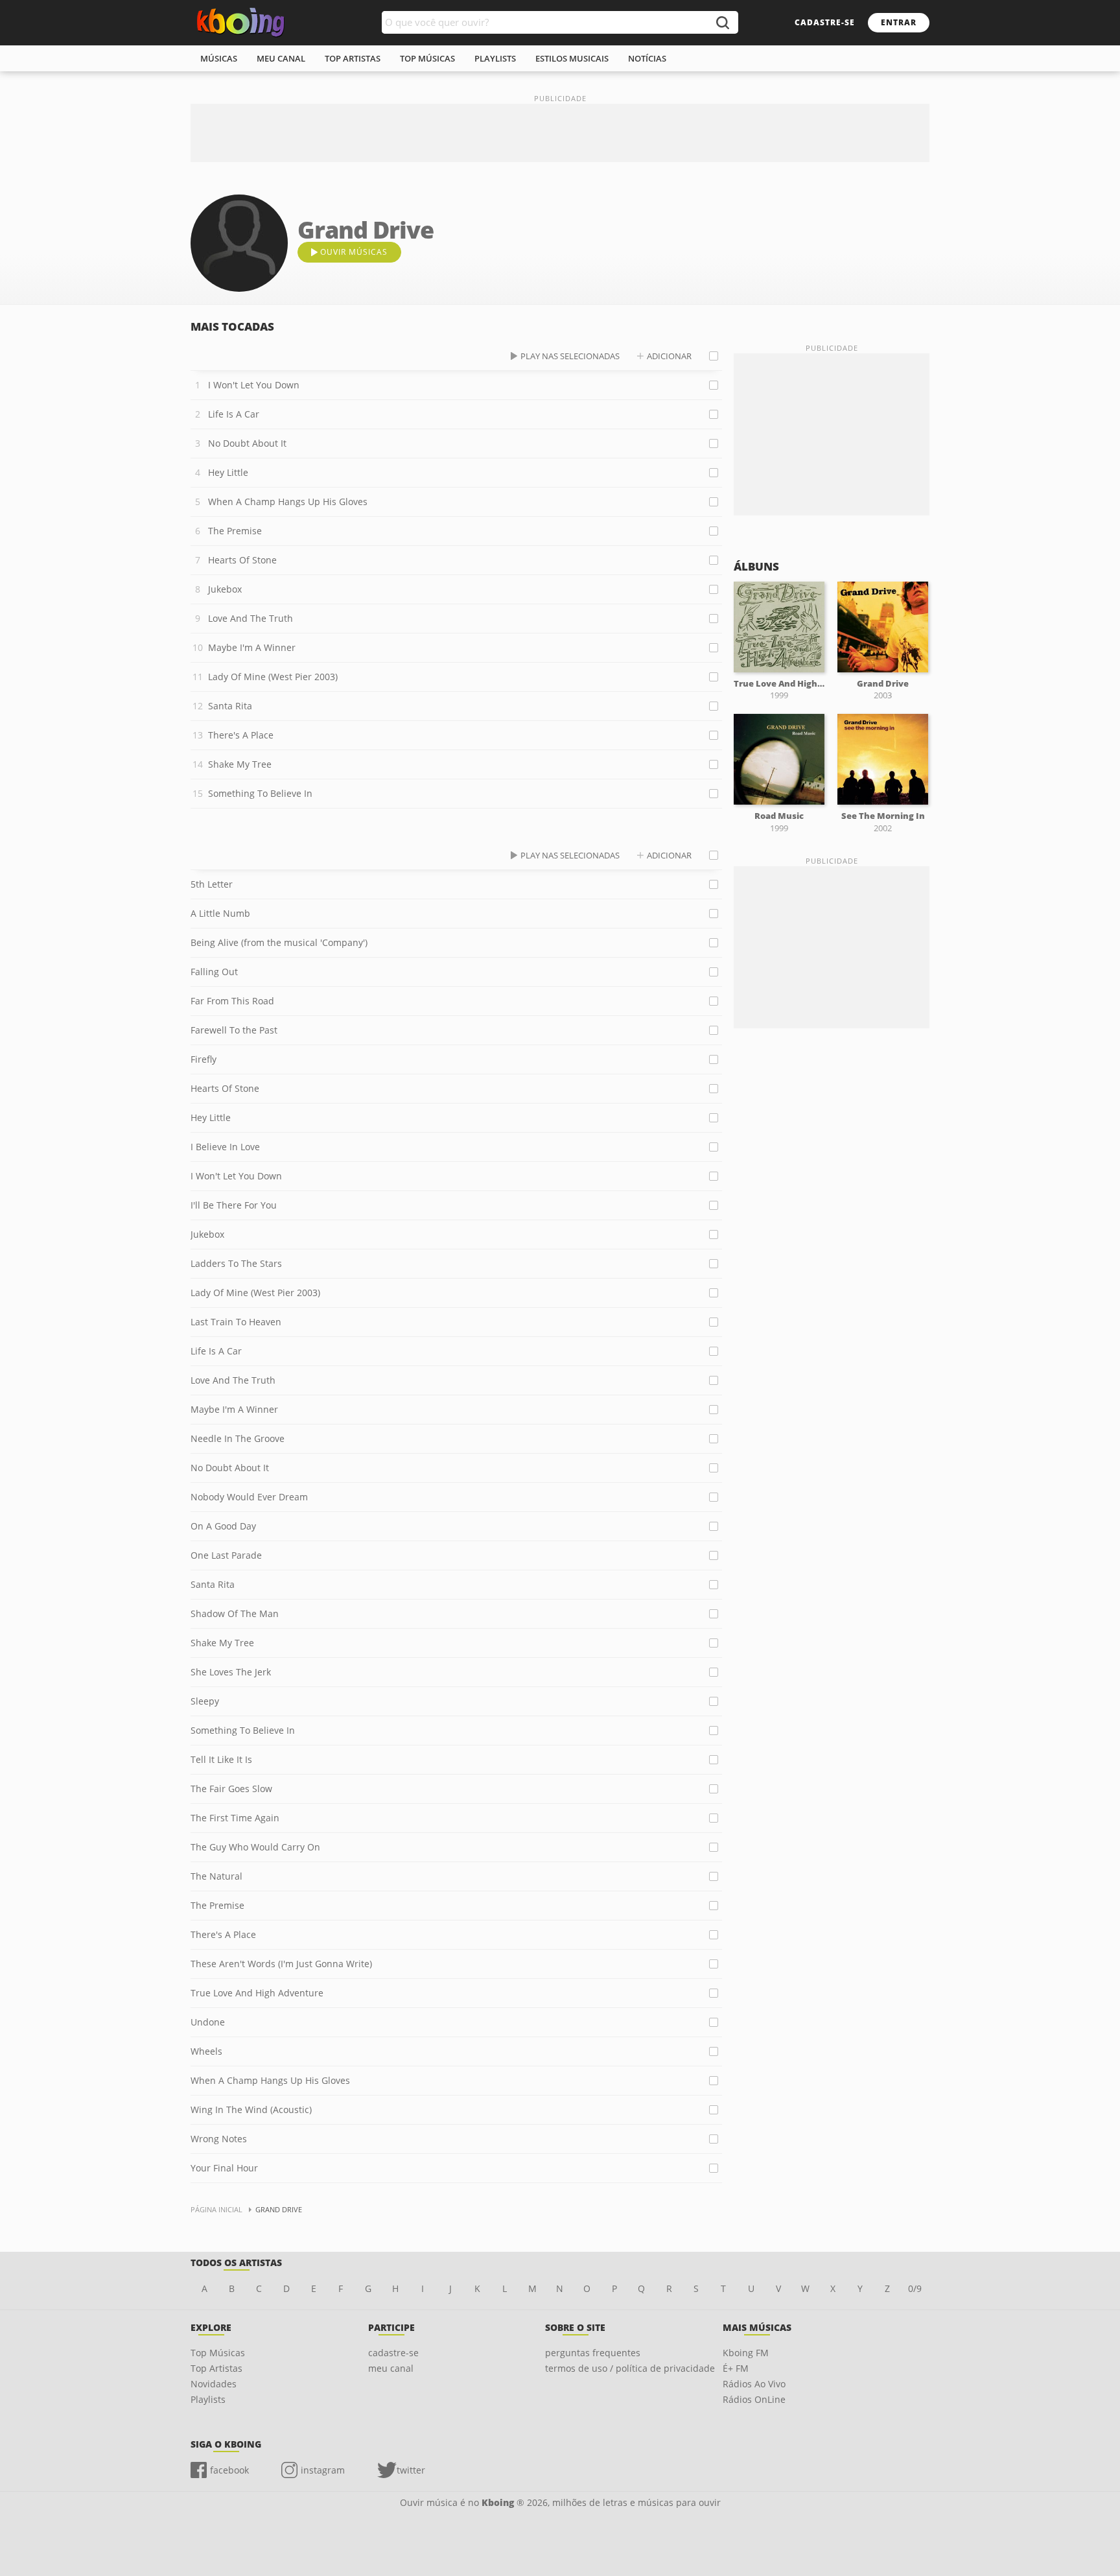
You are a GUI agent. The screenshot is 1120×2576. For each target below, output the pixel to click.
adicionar (669, 356)
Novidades (214, 2384)
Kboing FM (746, 2353)
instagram (323, 2470)
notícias (647, 58)
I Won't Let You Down (254, 385)
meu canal (281, 58)
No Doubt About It (247, 443)
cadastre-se (825, 22)
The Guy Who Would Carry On (255, 1847)
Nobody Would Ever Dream (249, 1497)
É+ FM (736, 2368)
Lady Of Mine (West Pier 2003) (273, 677)
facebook (229, 2470)
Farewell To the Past (234, 1030)
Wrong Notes (219, 2139)
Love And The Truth (251, 618)
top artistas (353, 58)
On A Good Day (223, 1526)
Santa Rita (230, 706)
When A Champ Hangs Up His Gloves (288, 502)
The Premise (235, 531)
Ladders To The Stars (236, 1263)
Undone (208, 2022)
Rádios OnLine (754, 2399)
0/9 (915, 2288)
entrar (899, 22)
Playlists (208, 2399)
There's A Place (241, 735)
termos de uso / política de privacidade (630, 2368)
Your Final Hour (224, 2168)
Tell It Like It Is (221, 1759)
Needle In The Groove (238, 1438)
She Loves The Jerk (231, 1672)
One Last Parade (226, 1555)
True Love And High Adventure (257, 1993)
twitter (411, 2470)
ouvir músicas (354, 252)
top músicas (427, 58)
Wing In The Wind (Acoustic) (251, 2109)
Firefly (204, 1059)
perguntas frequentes (593, 2353)
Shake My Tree (240, 764)
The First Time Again (235, 1818)
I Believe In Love (225, 1147)
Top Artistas (216, 2368)
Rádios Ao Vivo (754, 2384)
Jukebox (225, 589)
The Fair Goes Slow (231, 1789)
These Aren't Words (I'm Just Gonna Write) (281, 1964)
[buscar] (722, 22)
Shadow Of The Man (235, 1613)
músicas (219, 58)
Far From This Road (232, 1001)
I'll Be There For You (234, 1205)
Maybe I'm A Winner (252, 647)
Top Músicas (218, 2353)
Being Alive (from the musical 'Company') (279, 942)
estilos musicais (572, 58)
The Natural (216, 1876)
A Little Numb (220, 913)
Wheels (206, 2051)
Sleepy (205, 1701)
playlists (495, 58)
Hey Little (228, 472)
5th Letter (212, 884)
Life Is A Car (234, 414)
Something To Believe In (260, 793)
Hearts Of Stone (242, 560)
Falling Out (214, 972)
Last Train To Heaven (236, 1322)
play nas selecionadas (570, 356)
